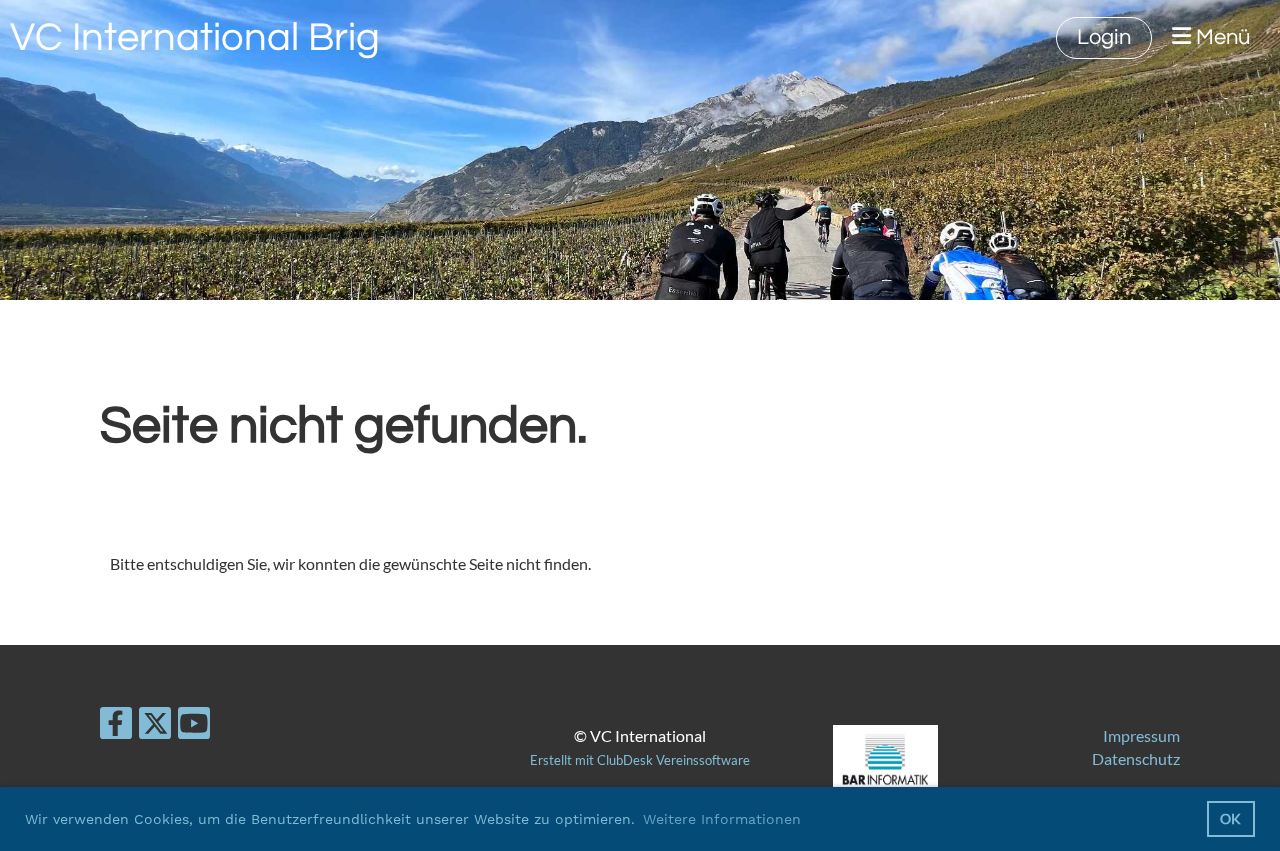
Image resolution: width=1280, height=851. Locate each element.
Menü (1220, 37)
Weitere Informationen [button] (722, 819)
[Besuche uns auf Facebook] (116, 726)
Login (1104, 37)
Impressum (1141, 735)
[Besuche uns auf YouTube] (194, 726)
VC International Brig (195, 37)
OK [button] (1230, 818)
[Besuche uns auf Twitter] (155, 726)
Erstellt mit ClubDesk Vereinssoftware (640, 760)
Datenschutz (1136, 758)
